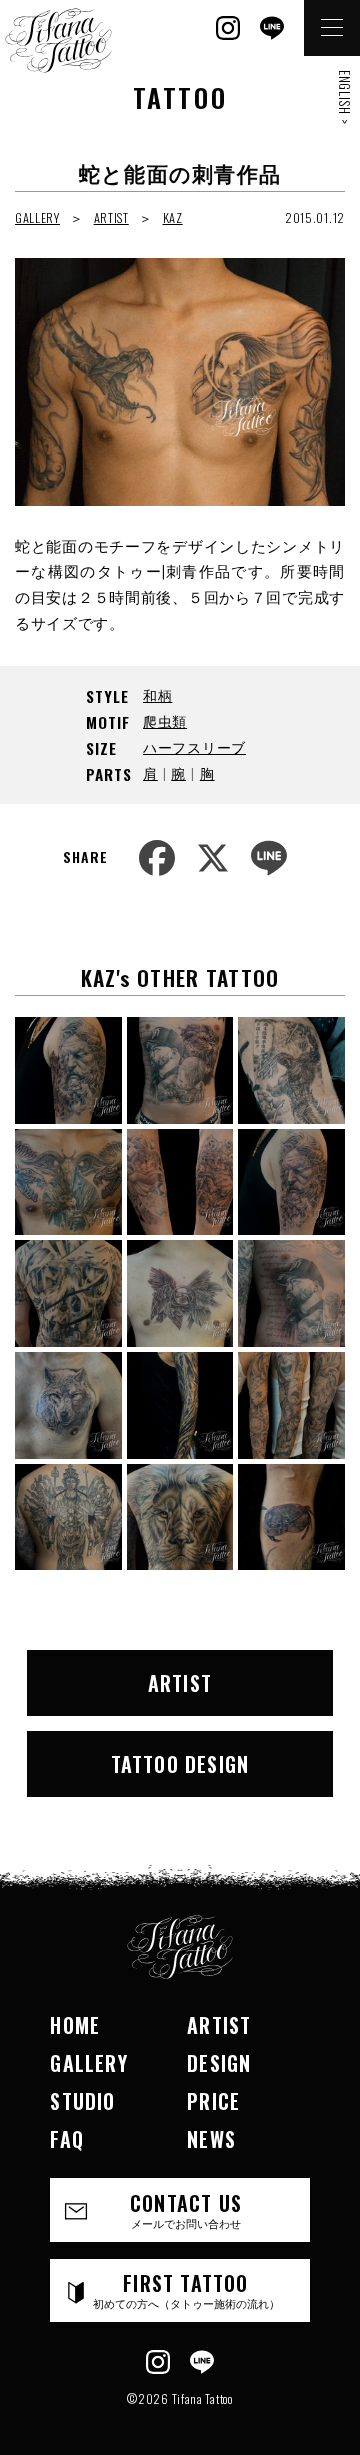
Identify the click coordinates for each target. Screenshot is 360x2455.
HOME (75, 2025)
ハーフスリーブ (194, 746)
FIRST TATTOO (186, 2289)
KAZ (173, 217)
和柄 (157, 694)
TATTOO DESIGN (180, 1764)
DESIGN (219, 2063)
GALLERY (37, 217)
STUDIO (82, 2101)
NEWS (211, 2139)
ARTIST (111, 217)
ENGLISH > (345, 97)
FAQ (67, 2139)
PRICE (213, 2101)
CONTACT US (186, 2209)
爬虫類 (165, 720)
